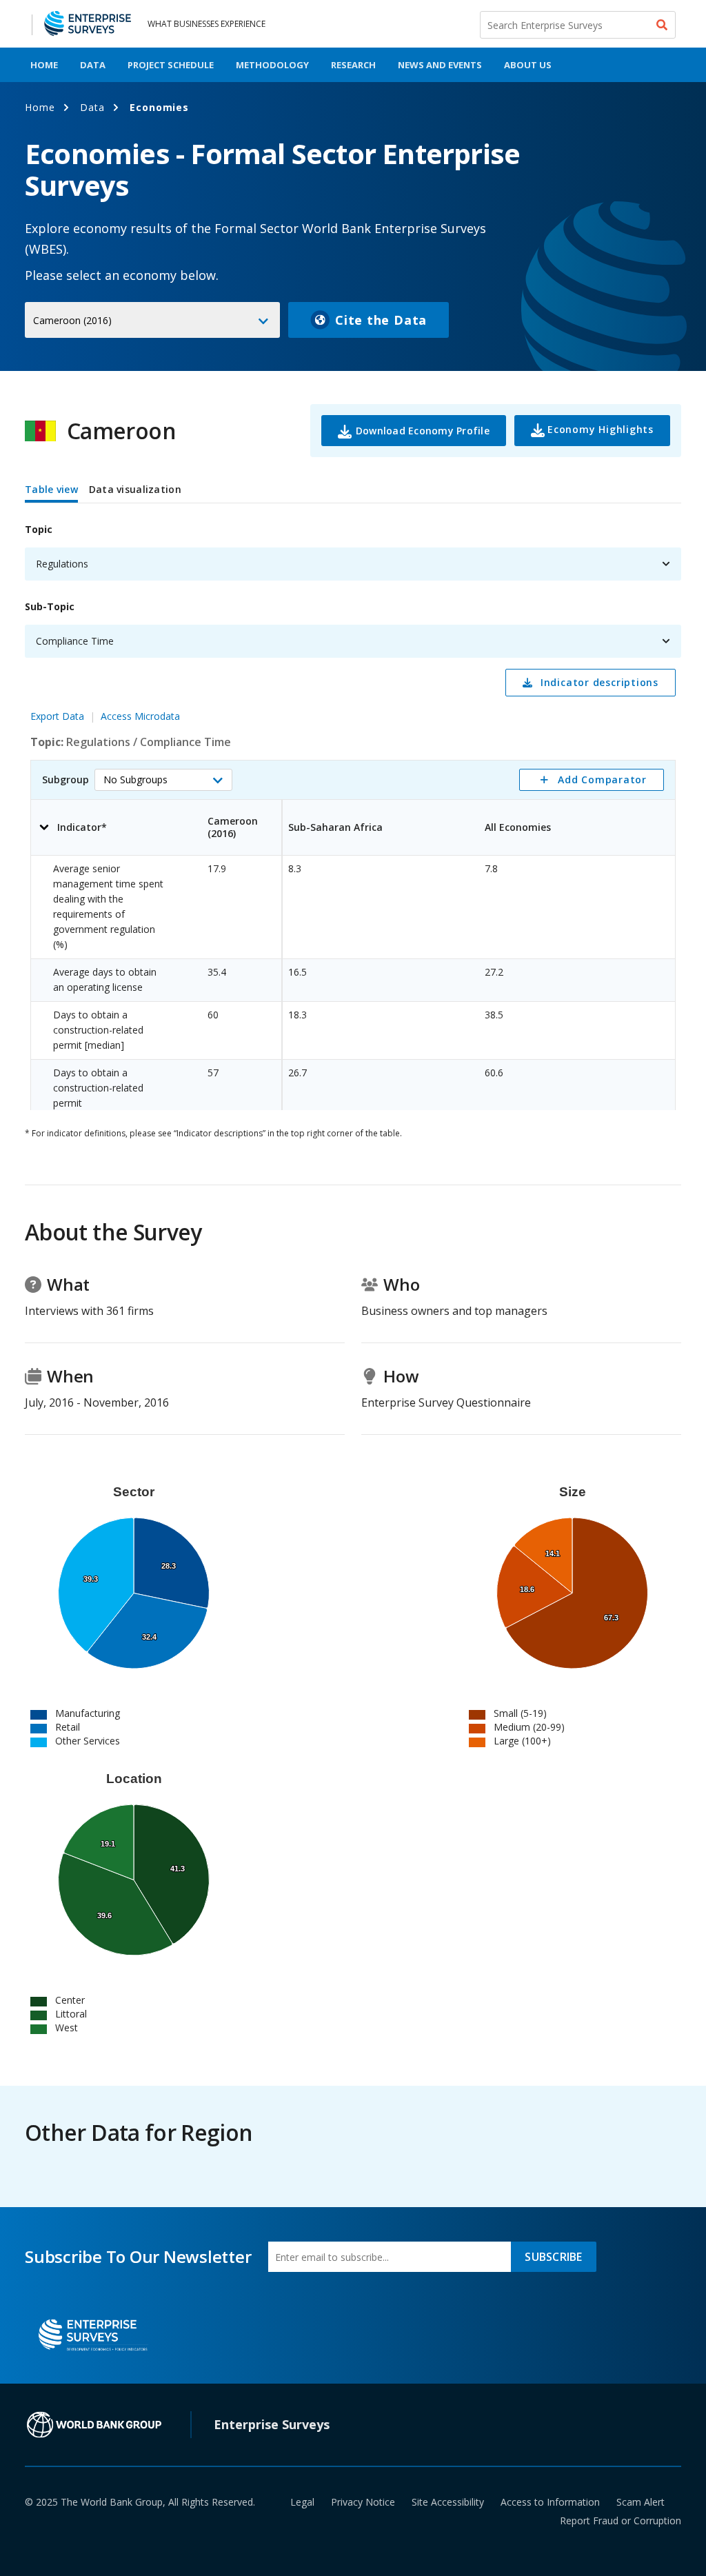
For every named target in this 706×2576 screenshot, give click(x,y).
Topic (39, 529)
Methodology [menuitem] (272, 65)
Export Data (57, 716)
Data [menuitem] (93, 65)
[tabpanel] (353, 809)
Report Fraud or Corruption (621, 2520)
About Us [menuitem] (528, 65)
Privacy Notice (363, 2502)
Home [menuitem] (44, 65)
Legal (302, 2502)
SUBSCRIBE (553, 2257)
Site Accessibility (448, 2502)
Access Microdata (140, 716)
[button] (163, 780)
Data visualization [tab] (135, 489)
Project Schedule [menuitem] (171, 65)
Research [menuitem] (353, 65)
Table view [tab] (51, 489)
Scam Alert (641, 2502)
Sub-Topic (50, 606)
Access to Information (550, 2502)
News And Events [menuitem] (440, 65)
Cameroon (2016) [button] (72, 320)
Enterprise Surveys (272, 2424)
